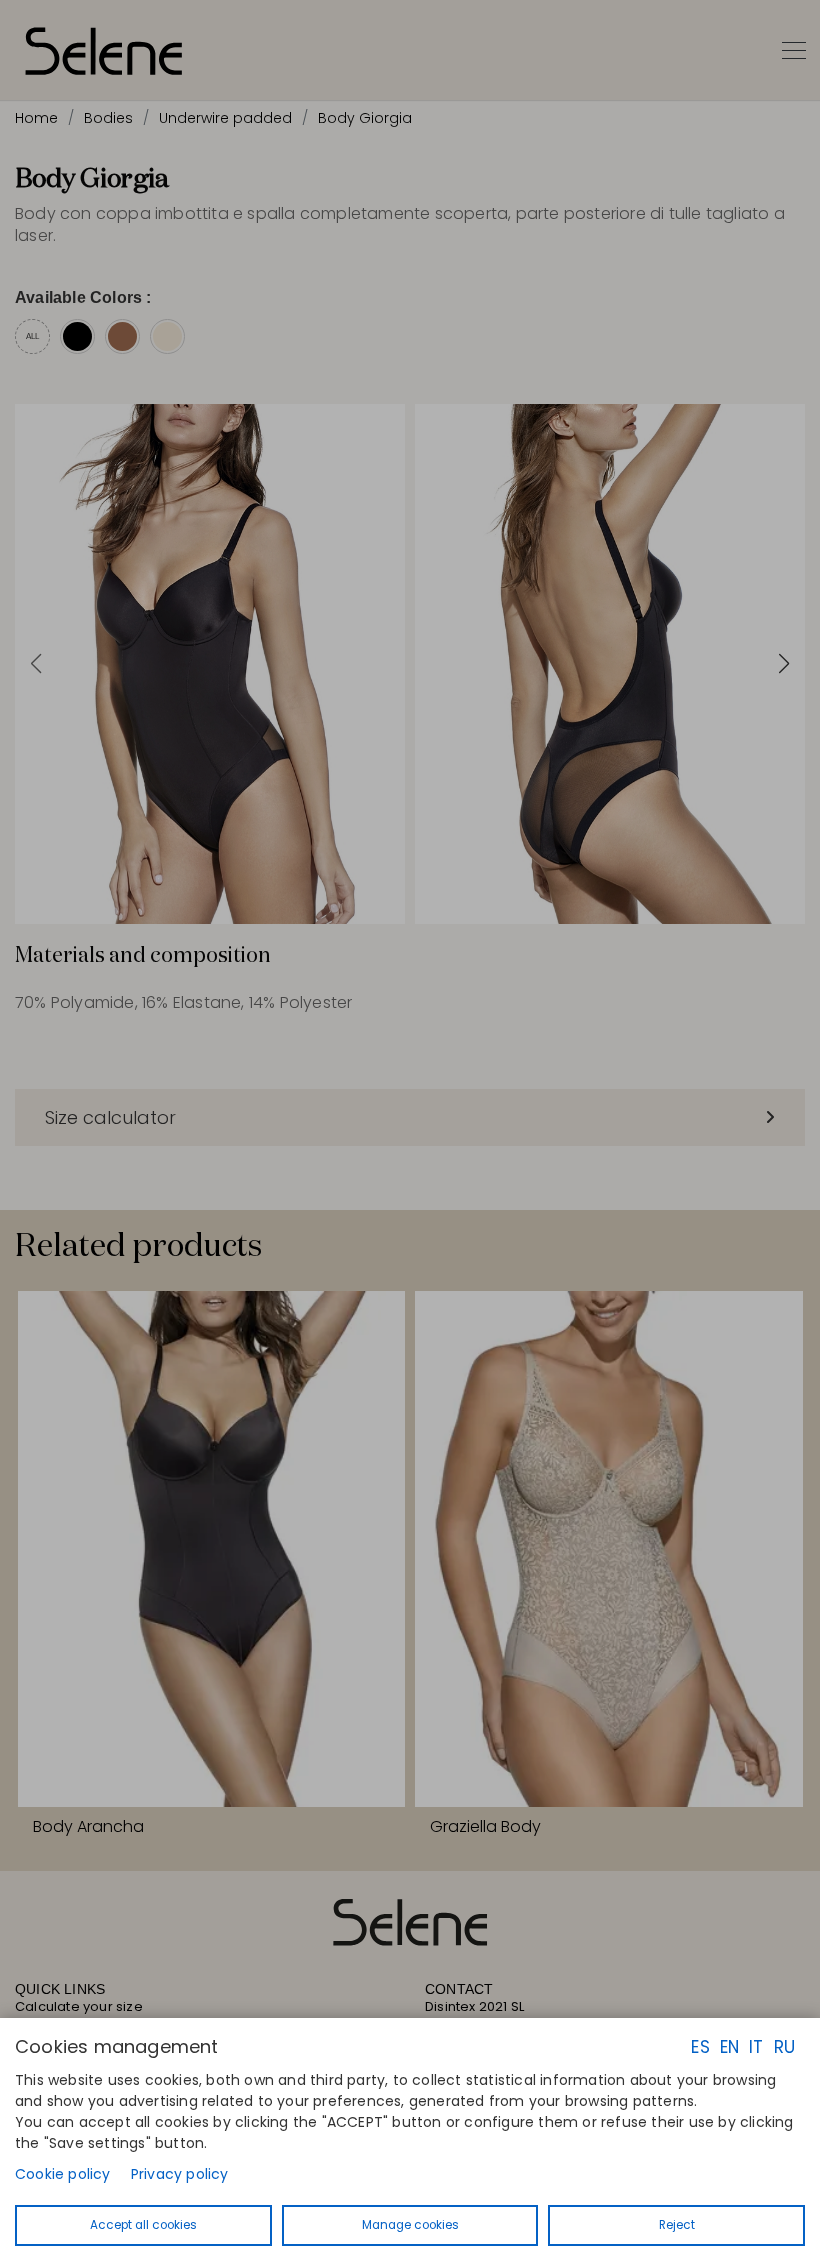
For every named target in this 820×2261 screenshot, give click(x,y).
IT (756, 2047)
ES (700, 2047)
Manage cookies (410, 2225)
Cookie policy (63, 2174)
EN (729, 2047)
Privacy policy (180, 2174)
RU (784, 2047)
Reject (677, 2225)
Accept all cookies (143, 2225)
